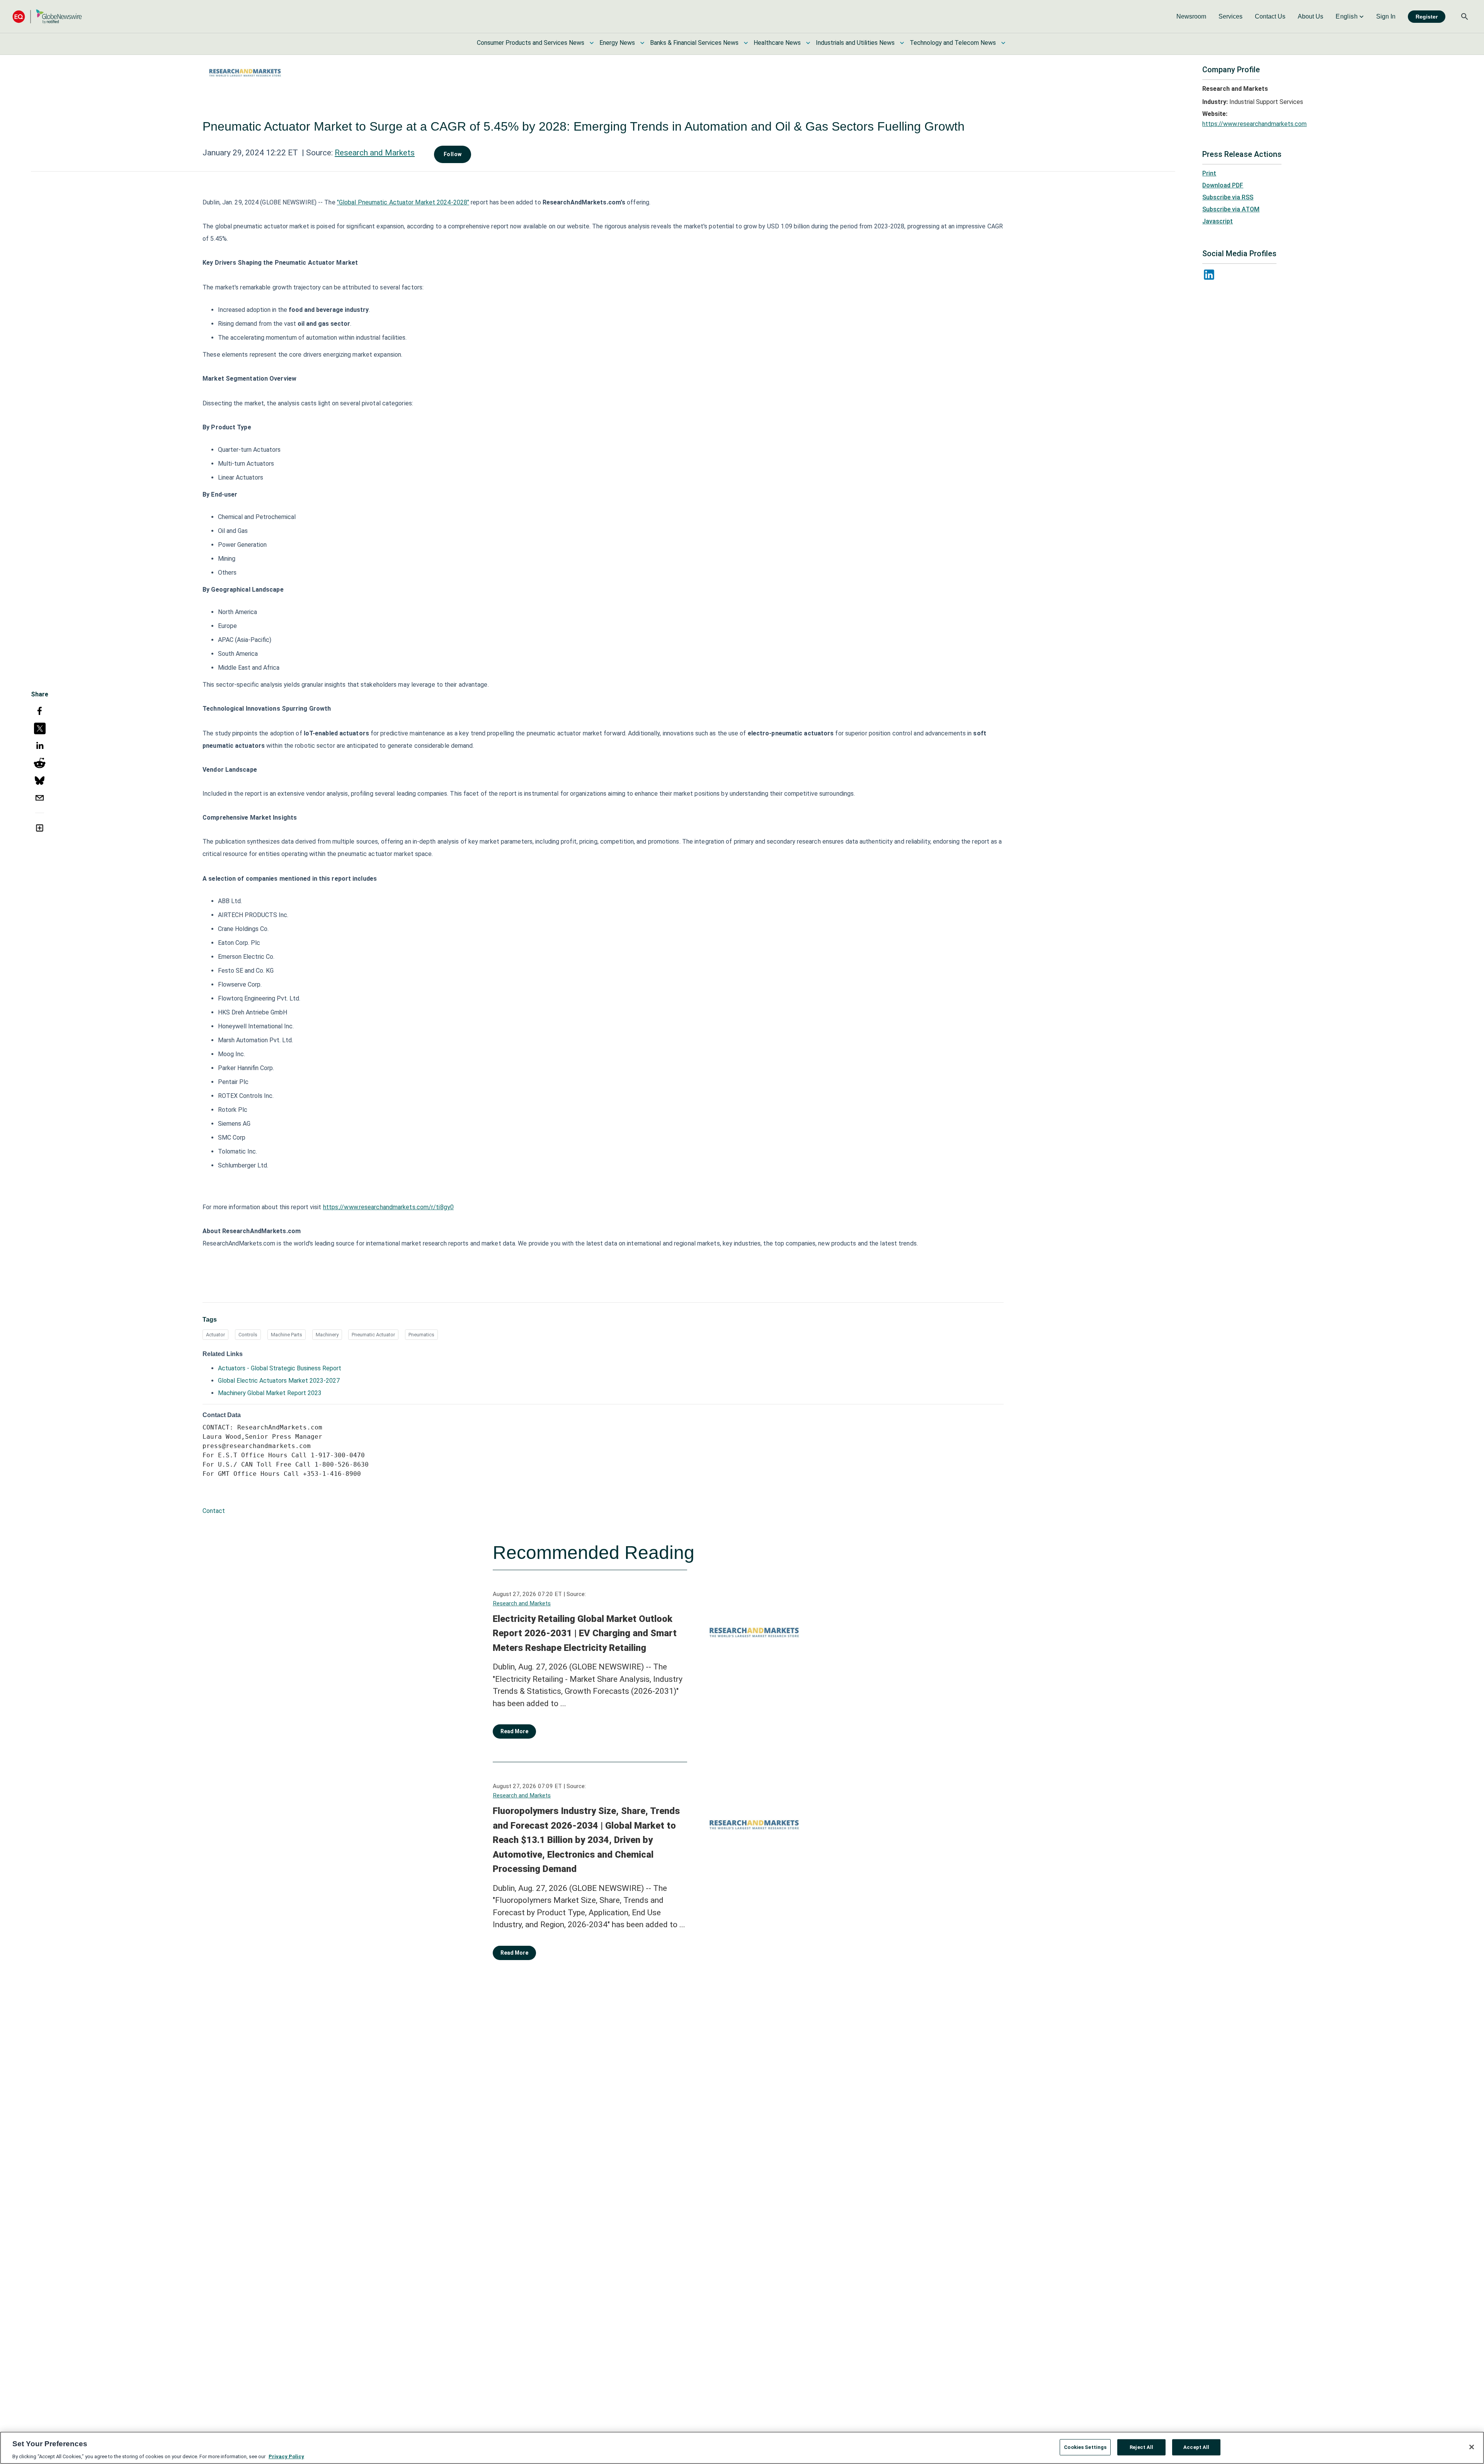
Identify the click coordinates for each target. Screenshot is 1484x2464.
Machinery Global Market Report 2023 (270, 1393)
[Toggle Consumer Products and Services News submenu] (592, 43)
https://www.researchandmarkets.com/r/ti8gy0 (388, 1207)
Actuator (215, 1335)
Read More (514, 1731)
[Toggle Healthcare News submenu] (808, 43)
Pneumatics (421, 1335)
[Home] (47, 16)
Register (1427, 17)
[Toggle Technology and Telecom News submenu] (1003, 43)
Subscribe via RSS (1228, 197)
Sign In (1386, 16)
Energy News (617, 43)
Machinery (327, 1335)
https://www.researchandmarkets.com (1254, 124)
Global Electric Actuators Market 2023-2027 (279, 1381)
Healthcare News (777, 43)
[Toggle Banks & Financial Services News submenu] (746, 43)
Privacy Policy (286, 2456)
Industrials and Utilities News (855, 43)
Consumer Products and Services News (531, 43)
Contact (214, 1511)
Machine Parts (287, 1335)
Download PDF (1223, 185)
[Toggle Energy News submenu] (642, 43)
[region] (742, 2448)
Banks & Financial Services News (694, 43)
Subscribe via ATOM (1231, 209)
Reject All (1141, 2447)
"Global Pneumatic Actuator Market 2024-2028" (403, 202)
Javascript (1218, 221)
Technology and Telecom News (953, 43)
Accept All (1196, 2447)
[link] (1191, 17)
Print (1209, 173)
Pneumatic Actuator (373, 1335)
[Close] (1472, 2447)
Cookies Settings (1085, 2447)
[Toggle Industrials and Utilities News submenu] (902, 43)
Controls (248, 1335)
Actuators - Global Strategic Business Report (280, 1368)
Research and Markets (375, 153)
